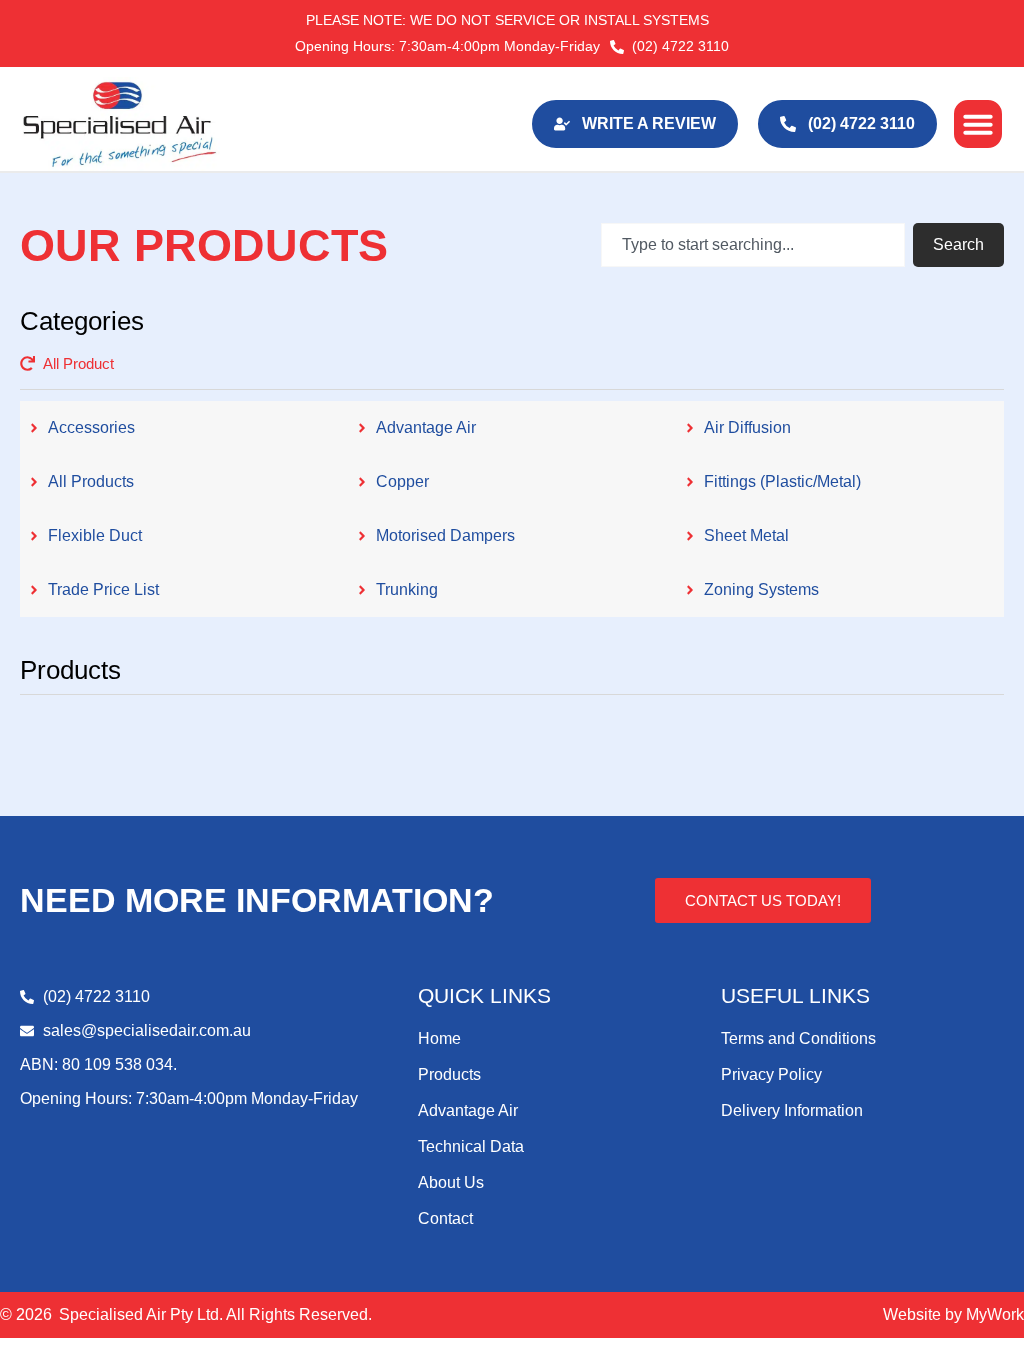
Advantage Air (468, 1110)
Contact (445, 1218)
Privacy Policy (771, 1074)
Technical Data (471, 1146)
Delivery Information (792, 1110)
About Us (451, 1182)
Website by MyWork (953, 1314)
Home (439, 1038)
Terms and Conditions (798, 1038)
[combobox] (753, 245)
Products (449, 1074)
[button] (978, 124)
